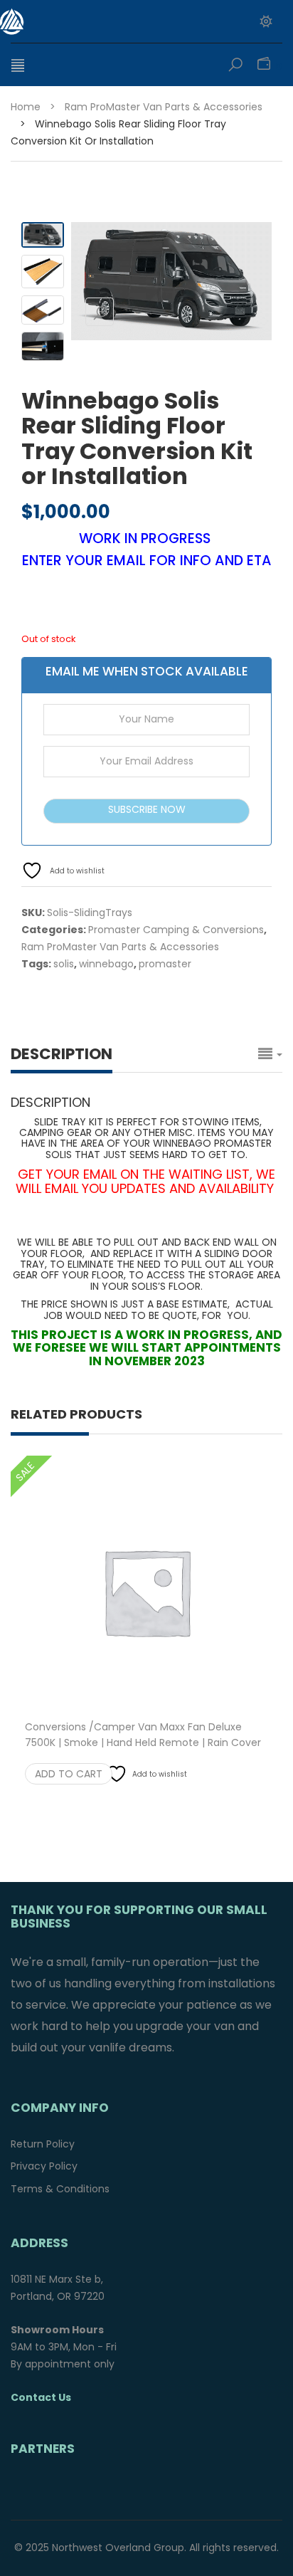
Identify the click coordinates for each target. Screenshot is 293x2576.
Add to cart (69, 1774)
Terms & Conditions (60, 2189)
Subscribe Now (147, 809)
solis (64, 964)
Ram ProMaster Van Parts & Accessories (164, 107)
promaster (165, 964)
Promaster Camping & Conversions (176, 930)
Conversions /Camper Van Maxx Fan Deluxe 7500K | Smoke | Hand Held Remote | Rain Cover (143, 1742)
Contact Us (41, 2397)
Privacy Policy (44, 2166)
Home (26, 107)
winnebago (106, 964)
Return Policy (43, 2144)
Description (62, 1054)
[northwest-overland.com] (89, 21)
